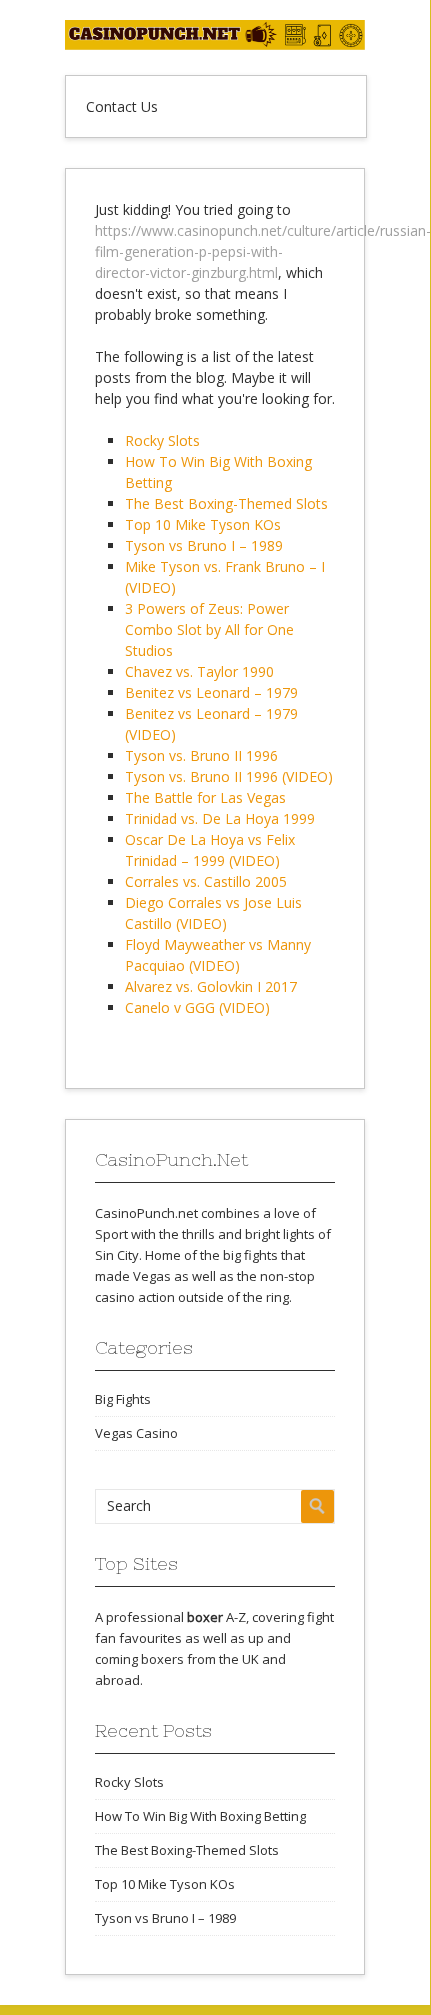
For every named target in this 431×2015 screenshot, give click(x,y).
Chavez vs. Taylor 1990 (199, 671)
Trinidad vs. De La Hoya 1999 (220, 818)
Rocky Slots (162, 440)
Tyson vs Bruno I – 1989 (204, 545)
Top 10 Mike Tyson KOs (203, 524)
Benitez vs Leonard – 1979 (211, 692)
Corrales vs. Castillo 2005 (206, 881)
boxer (205, 1617)
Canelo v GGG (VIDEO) (197, 1007)
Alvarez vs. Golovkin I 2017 (211, 986)
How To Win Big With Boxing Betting (200, 1816)
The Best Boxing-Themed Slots (226, 503)
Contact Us (122, 106)
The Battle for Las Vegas (205, 797)
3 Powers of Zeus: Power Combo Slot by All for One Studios (209, 629)
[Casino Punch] (215, 44)
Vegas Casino (136, 1433)
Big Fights (123, 1399)
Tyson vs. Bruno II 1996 (201, 755)
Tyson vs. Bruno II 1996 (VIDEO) (229, 776)
